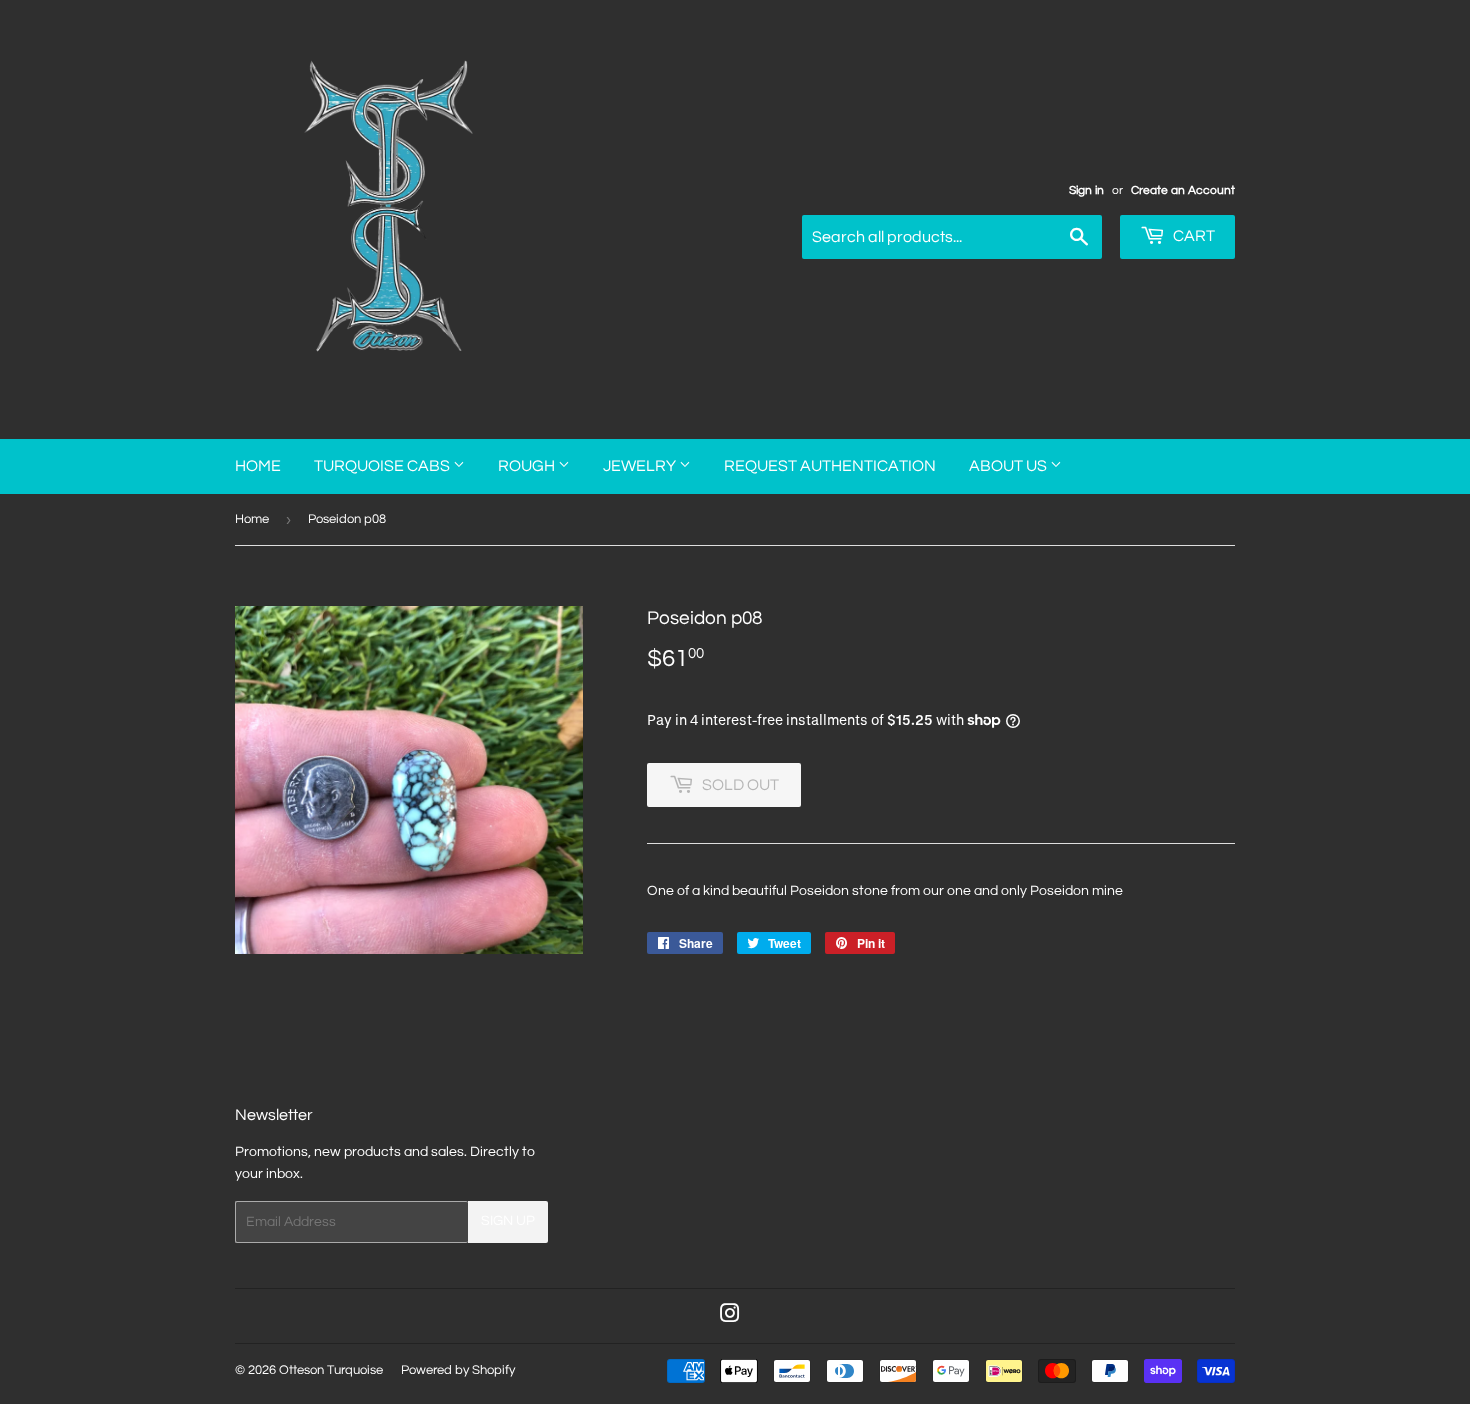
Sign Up (508, 1221)
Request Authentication (830, 466)
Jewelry (641, 466)
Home (258, 466)
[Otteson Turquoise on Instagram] (730, 1317)
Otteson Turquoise (331, 1370)
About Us (1009, 466)
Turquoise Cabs (383, 466)
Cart (1192, 236)
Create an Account (1183, 190)
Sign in (1086, 190)
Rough (528, 466)
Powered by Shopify (458, 1370)
